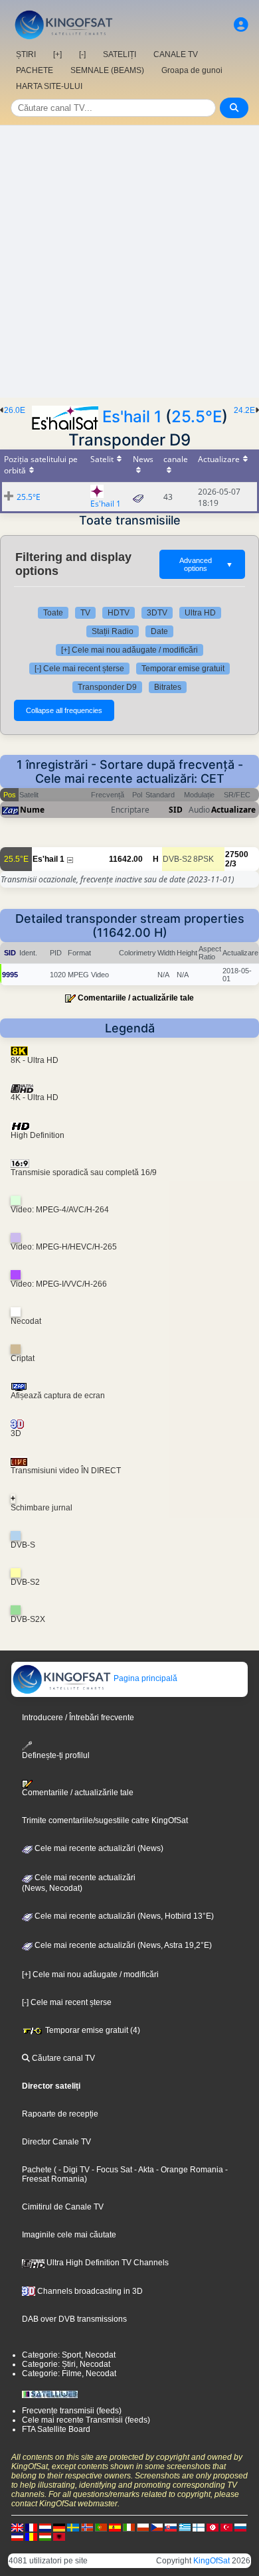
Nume (32, 810)
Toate (53, 613)
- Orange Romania (189, 2170)
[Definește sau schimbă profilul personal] (241, 25)
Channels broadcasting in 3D (89, 2291)
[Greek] (185, 2527)
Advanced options (206, 564)
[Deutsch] (59, 2527)
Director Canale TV (56, 2142)
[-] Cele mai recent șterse (79, 669)
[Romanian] (31, 2536)
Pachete (37, 2170)
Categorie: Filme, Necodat (69, 2374)
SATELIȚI (120, 54)
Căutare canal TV (62, 2058)
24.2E (244, 410)
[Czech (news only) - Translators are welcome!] (157, 2527)
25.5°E (197, 417)
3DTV (157, 613)
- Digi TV (74, 2170)
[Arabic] (213, 2527)
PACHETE (35, 70)
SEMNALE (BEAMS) (107, 70)
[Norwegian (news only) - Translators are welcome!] (87, 2527)
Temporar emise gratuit (183, 669)
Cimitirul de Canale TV (63, 2207)
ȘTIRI (26, 54)
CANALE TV (176, 54)
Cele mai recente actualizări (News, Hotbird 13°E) (123, 1916)
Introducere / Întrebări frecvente (78, 1718)
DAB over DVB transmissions (74, 2319)
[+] (57, 54)
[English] (17, 2527)
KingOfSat (212, 2561)
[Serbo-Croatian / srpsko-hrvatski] (17, 2536)
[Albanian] (59, 2536)
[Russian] (240, 2527)
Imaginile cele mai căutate (69, 2235)
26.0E (15, 410)
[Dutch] (45, 2527)
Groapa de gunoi (192, 70)
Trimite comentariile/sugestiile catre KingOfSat (105, 1820)
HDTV (119, 613)
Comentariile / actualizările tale (136, 998)
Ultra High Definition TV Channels (107, 2263)
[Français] (31, 2527)
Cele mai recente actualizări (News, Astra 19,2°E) (122, 1945)
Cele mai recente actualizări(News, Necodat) (79, 1883)
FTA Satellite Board (56, 2429)
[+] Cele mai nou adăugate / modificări (129, 650)
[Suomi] (199, 2527)
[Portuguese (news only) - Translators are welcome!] (101, 2527)
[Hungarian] (45, 2536)
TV (85, 613)
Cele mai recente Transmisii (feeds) (86, 2420)
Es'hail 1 (132, 417)
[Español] (115, 2527)
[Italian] (129, 2527)
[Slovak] (171, 2527)
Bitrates (168, 687)
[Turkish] (226, 2527)
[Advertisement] (129, 262)
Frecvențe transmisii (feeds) (72, 2411)
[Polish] (143, 2527)
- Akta (143, 2170)
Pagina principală (144, 1678)
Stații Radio (113, 631)
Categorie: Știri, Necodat (66, 2364)
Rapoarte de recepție (60, 2114)
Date (159, 631)
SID (176, 810)
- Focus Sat (111, 2170)
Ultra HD (200, 613)
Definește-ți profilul (56, 1755)
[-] (82, 54)
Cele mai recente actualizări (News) (98, 1848)
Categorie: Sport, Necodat (69, 2355)
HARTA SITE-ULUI (49, 86)
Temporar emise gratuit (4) (92, 2030)
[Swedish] (73, 2527)
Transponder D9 (107, 687)
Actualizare (233, 810)
